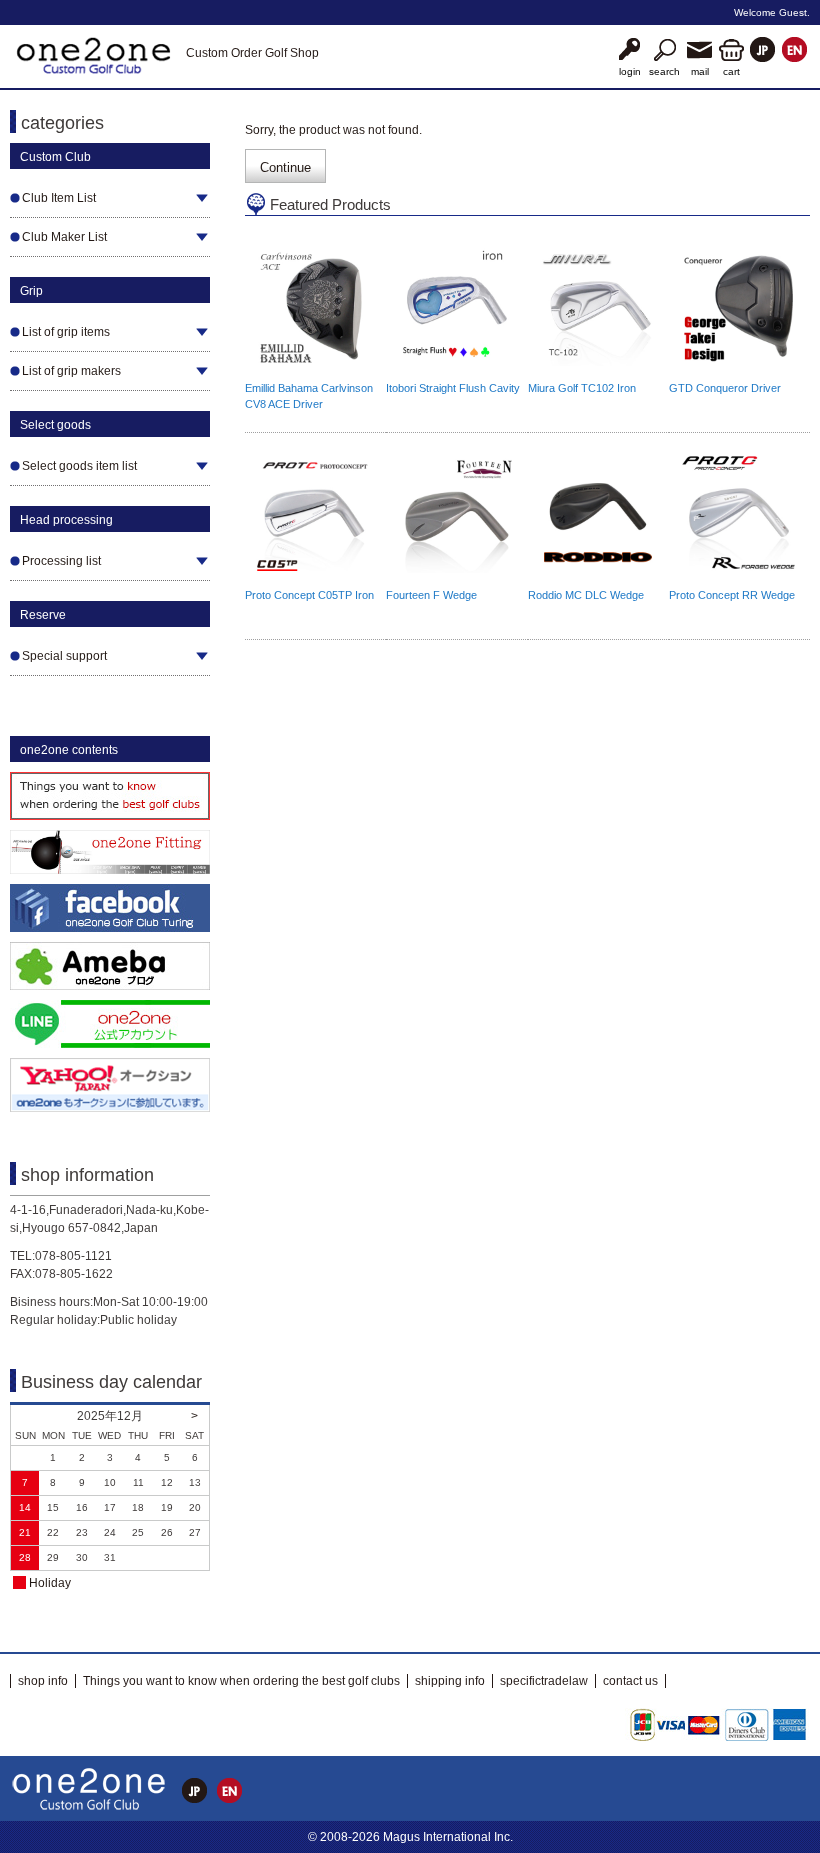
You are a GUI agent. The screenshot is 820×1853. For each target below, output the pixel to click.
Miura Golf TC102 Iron (582, 388)
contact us (630, 1681)
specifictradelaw (544, 1681)
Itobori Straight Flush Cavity (453, 388)
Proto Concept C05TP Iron (309, 595)
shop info (43, 1681)
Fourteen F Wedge (431, 595)
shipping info (450, 1681)
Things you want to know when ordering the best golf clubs (241, 1681)
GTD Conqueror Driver (725, 388)
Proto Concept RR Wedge (732, 595)
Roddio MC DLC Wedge (586, 595)
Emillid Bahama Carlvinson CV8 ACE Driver (309, 396)
